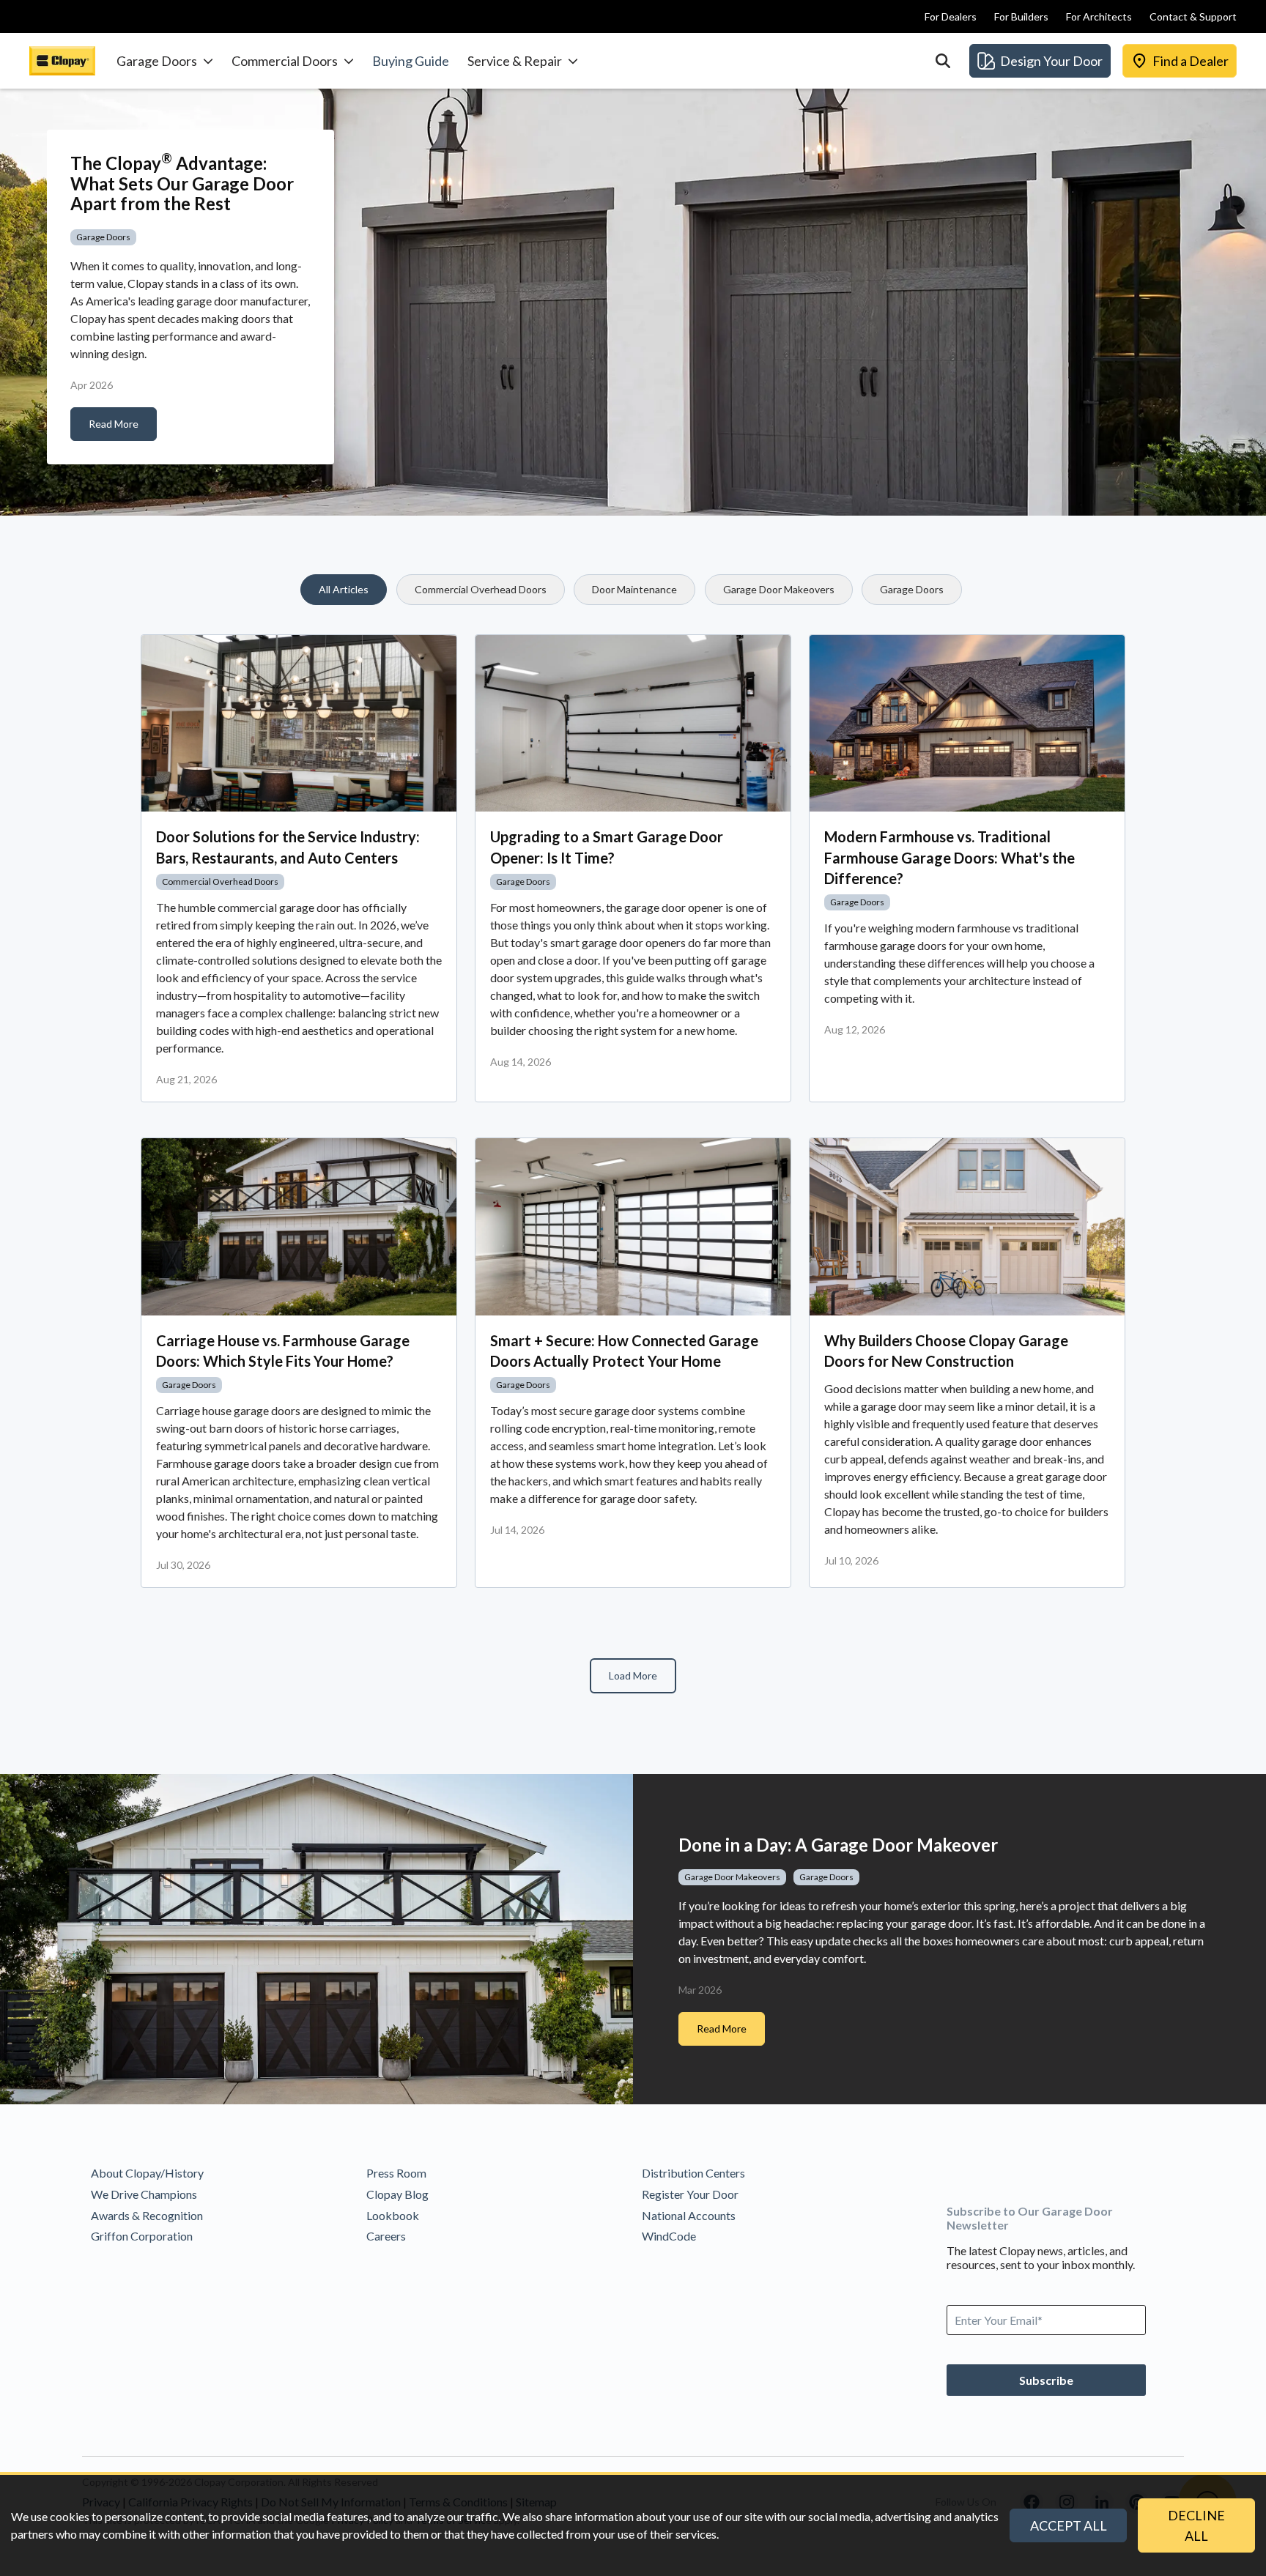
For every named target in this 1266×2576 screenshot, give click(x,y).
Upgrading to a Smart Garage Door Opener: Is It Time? (607, 847)
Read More (114, 424)
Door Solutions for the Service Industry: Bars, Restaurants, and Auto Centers (288, 847)
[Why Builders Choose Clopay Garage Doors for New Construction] (967, 1227)
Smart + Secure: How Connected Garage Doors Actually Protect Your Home (624, 1351)
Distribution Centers (693, 2173)
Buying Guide (411, 61)
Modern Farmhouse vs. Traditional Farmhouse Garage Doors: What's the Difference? (949, 857)
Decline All (1196, 2525)
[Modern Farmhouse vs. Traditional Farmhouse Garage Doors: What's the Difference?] (967, 724)
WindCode (669, 2236)
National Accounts (689, 2215)
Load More (633, 1675)
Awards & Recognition (147, 2215)
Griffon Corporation (142, 2236)
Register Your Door (690, 2194)
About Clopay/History (147, 2173)
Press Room (396, 2173)
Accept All (1069, 2525)
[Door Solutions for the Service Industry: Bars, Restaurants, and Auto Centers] (299, 724)
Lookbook (393, 2215)
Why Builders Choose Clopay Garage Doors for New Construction (946, 1351)
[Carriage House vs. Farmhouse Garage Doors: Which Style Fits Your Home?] (299, 1227)
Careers (386, 2236)
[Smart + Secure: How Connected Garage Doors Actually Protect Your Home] (633, 1227)
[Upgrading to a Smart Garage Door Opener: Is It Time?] (633, 724)
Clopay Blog (397, 2194)
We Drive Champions (144, 2194)
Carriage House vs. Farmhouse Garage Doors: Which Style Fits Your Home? (283, 1351)
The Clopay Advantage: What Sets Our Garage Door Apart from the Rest (182, 183)
